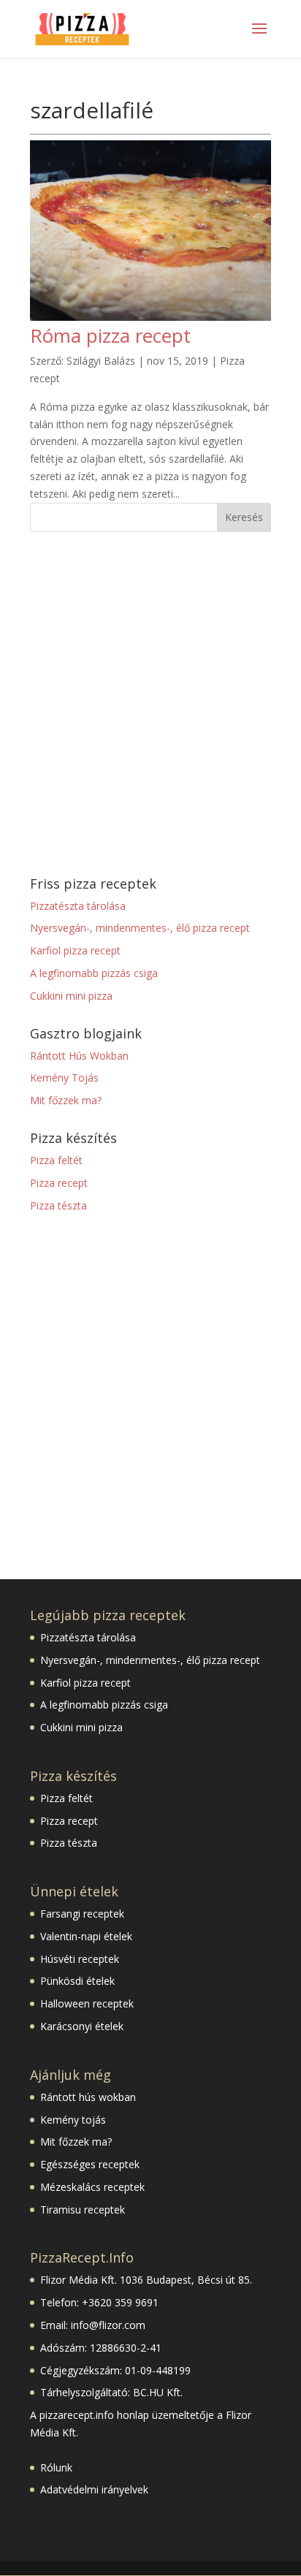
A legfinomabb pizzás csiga (94, 973)
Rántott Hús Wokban (79, 1056)
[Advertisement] (150, 704)
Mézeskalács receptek (92, 2187)
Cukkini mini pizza (71, 996)
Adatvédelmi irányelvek (94, 2489)
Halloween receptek (87, 2003)
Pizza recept (59, 1183)
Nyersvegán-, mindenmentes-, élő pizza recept (140, 928)
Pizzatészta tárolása (78, 906)
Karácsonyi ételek (82, 2026)
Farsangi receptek (82, 1914)
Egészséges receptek (90, 2164)
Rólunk (56, 2467)
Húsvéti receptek (80, 1959)
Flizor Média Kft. (79, 2280)
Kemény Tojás (64, 1078)
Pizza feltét (56, 1160)
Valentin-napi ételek (86, 1936)
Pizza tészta (58, 1205)
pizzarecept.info (77, 2415)
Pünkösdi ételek (77, 1981)
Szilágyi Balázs (101, 361)
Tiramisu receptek (83, 2210)
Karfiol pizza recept (75, 950)
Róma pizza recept (110, 335)
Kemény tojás (73, 2120)
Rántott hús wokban (88, 2097)
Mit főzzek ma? (66, 1100)
